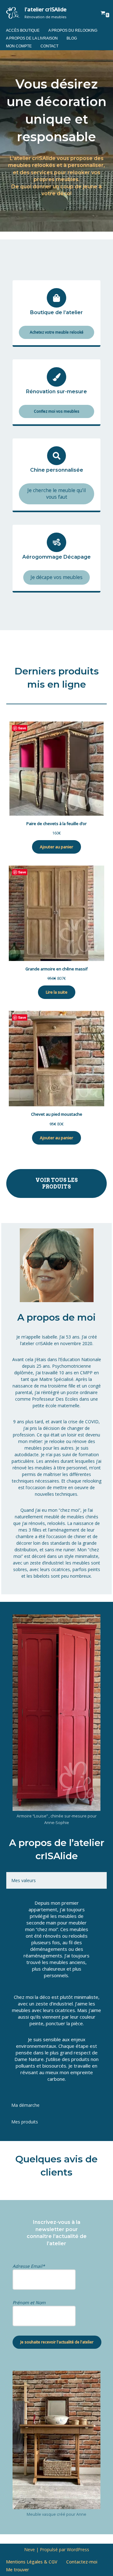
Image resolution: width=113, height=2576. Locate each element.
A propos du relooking (73, 30)
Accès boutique (23, 30)
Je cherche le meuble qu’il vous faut (56, 494)
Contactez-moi (82, 2562)
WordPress (78, 2549)
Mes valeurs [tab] (24, 1880)
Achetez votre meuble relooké (57, 332)
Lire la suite (57, 992)
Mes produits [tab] (25, 2122)
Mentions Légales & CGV (32, 2562)
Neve (30, 2549)
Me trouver (17, 2570)
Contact (49, 46)
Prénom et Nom (29, 2302)
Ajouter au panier (56, 847)
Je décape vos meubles (56, 577)
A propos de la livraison (32, 38)
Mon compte (19, 46)
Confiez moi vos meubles (57, 411)
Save (22, 728)
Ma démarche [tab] (25, 2105)
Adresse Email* (29, 2266)
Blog (72, 38)
